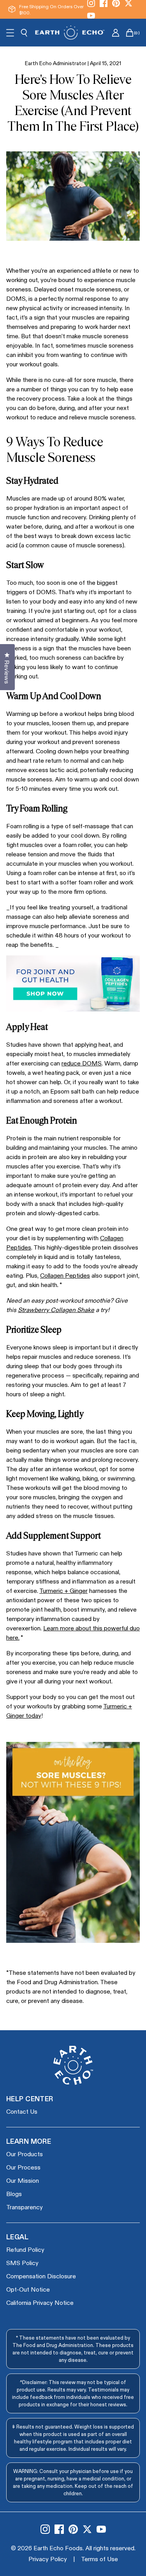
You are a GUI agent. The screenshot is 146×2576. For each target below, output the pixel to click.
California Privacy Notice (40, 2302)
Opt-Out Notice (28, 2289)
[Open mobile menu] (10, 33)
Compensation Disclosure (41, 2276)
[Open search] (24, 33)
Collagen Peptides (65, 1275)
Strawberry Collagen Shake (56, 1309)
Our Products (25, 2154)
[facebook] (59, 2529)
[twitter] (87, 2529)
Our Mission (23, 2180)
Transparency (25, 2207)
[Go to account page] (116, 33)
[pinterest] (73, 2529)
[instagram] (45, 2529)
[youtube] (91, 16)
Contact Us (22, 2111)
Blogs (14, 2193)
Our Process (23, 2167)
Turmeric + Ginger (63, 1590)
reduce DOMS (82, 1063)
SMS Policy (22, 2263)
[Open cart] (130, 33)
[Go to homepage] (70, 33)
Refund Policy (25, 2249)
